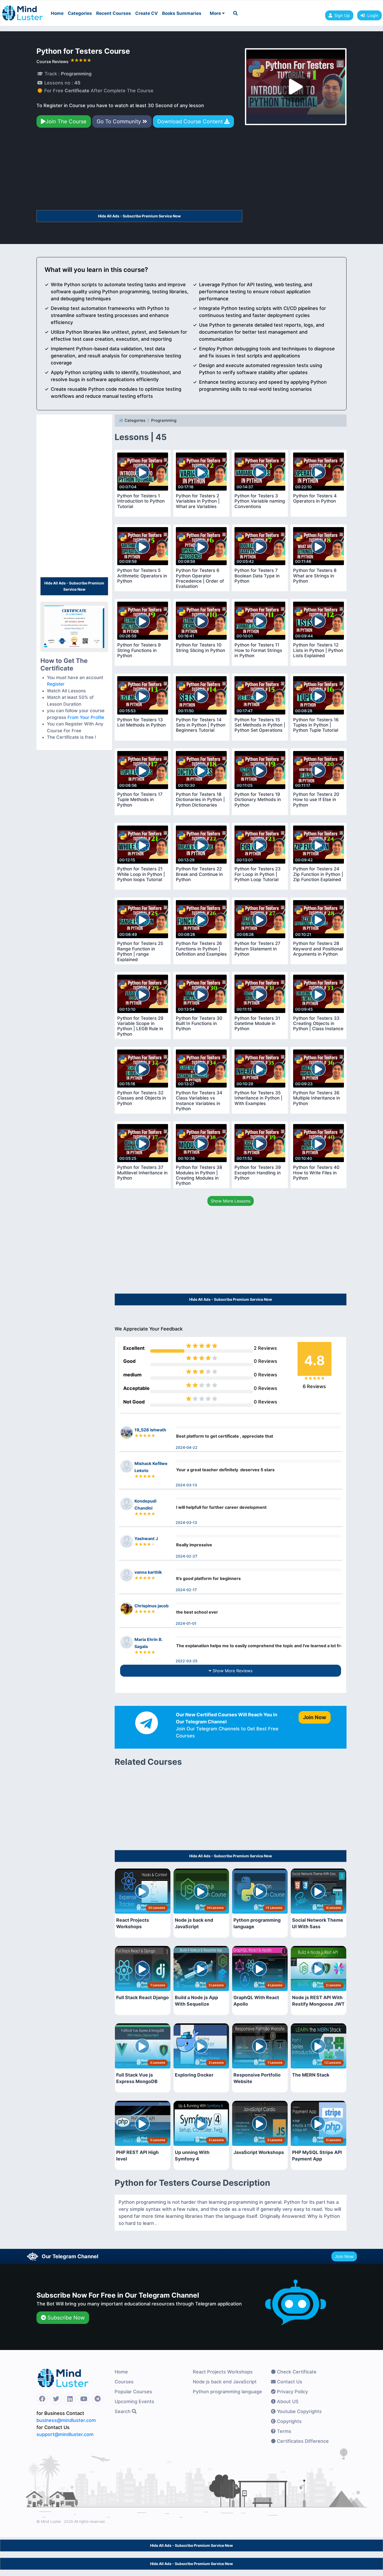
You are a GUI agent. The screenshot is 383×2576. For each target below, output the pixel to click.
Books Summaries (182, 13)
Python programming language (227, 2392)
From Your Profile (86, 717)
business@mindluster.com (66, 2420)
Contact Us (289, 2382)
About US (287, 2401)
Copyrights (289, 2421)
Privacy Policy (292, 2392)
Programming (164, 420)
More (216, 13)
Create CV (147, 13)
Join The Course (66, 121)
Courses (124, 2382)
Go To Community (120, 121)
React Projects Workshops (223, 2372)
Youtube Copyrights (299, 2411)
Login (372, 15)
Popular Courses (133, 2392)
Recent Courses (114, 13)
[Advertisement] (139, 171)
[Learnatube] (22, 10)
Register (56, 684)
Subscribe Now (65, 2318)
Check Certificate (296, 2372)
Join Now (344, 2256)
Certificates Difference (302, 2441)
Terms (283, 2431)
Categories (80, 13)
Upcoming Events (134, 2401)
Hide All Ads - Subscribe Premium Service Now (139, 216)
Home (57, 13)
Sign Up (342, 15)
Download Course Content (191, 121)
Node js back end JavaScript (225, 2382)
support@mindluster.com (65, 2434)
